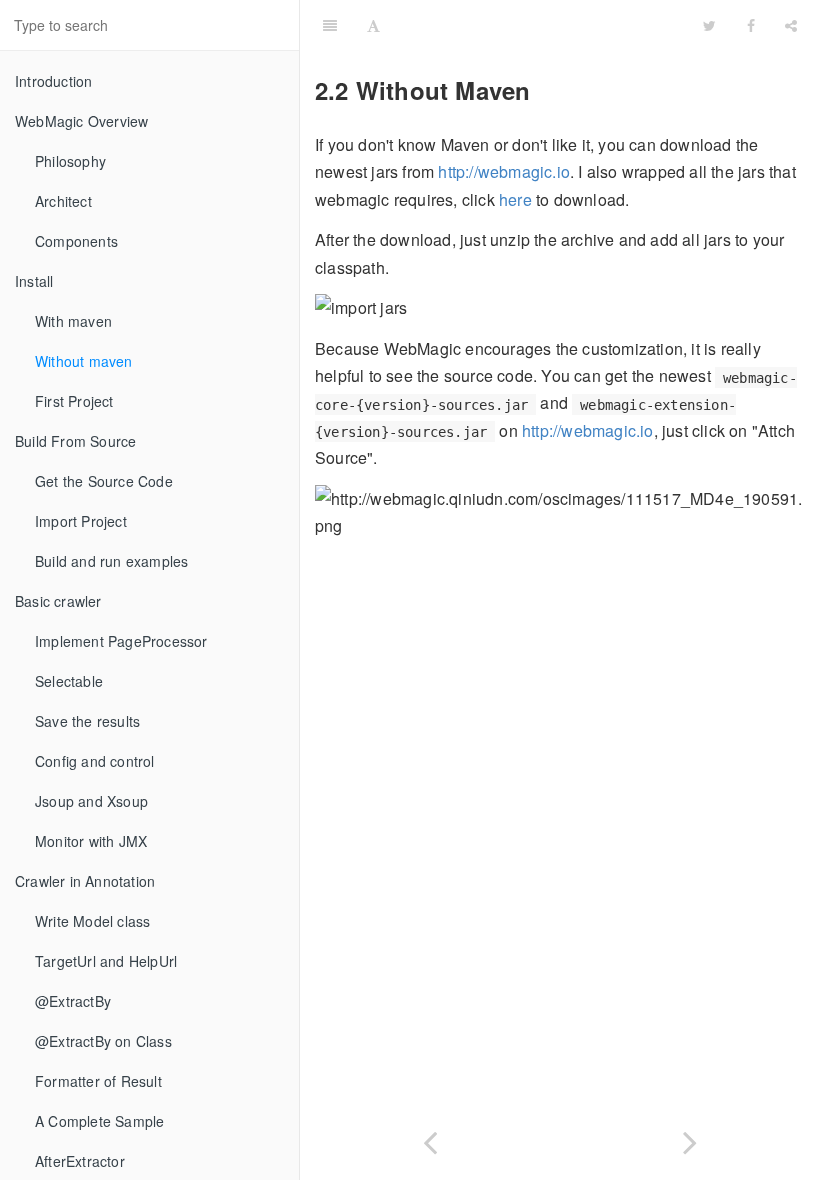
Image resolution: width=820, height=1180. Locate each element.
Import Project (81, 521)
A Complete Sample (99, 1121)
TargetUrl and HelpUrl (106, 961)
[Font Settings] (373, 25)
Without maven (84, 361)
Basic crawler (58, 601)
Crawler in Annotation (85, 881)
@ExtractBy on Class (103, 1041)
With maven (73, 321)
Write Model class (92, 921)
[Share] (791, 25)
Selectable (69, 681)
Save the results (87, 721)
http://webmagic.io (504, 171)
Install (34, 281)
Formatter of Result (98, 1081)
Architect (63, 201)
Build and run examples (111, 561)
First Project (74, 401)
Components (76, 241)
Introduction (53, 81)
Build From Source (75, 441)
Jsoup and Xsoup (91, 801)
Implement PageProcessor (121, 641)
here (515, 199)
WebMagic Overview (81, 121)
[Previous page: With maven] (430, 1138)
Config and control (95, 761)
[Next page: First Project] (690, 1138)
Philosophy (70, 161)
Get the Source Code (104, 481)
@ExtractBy (73, 1001)
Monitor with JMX (91, 841)
